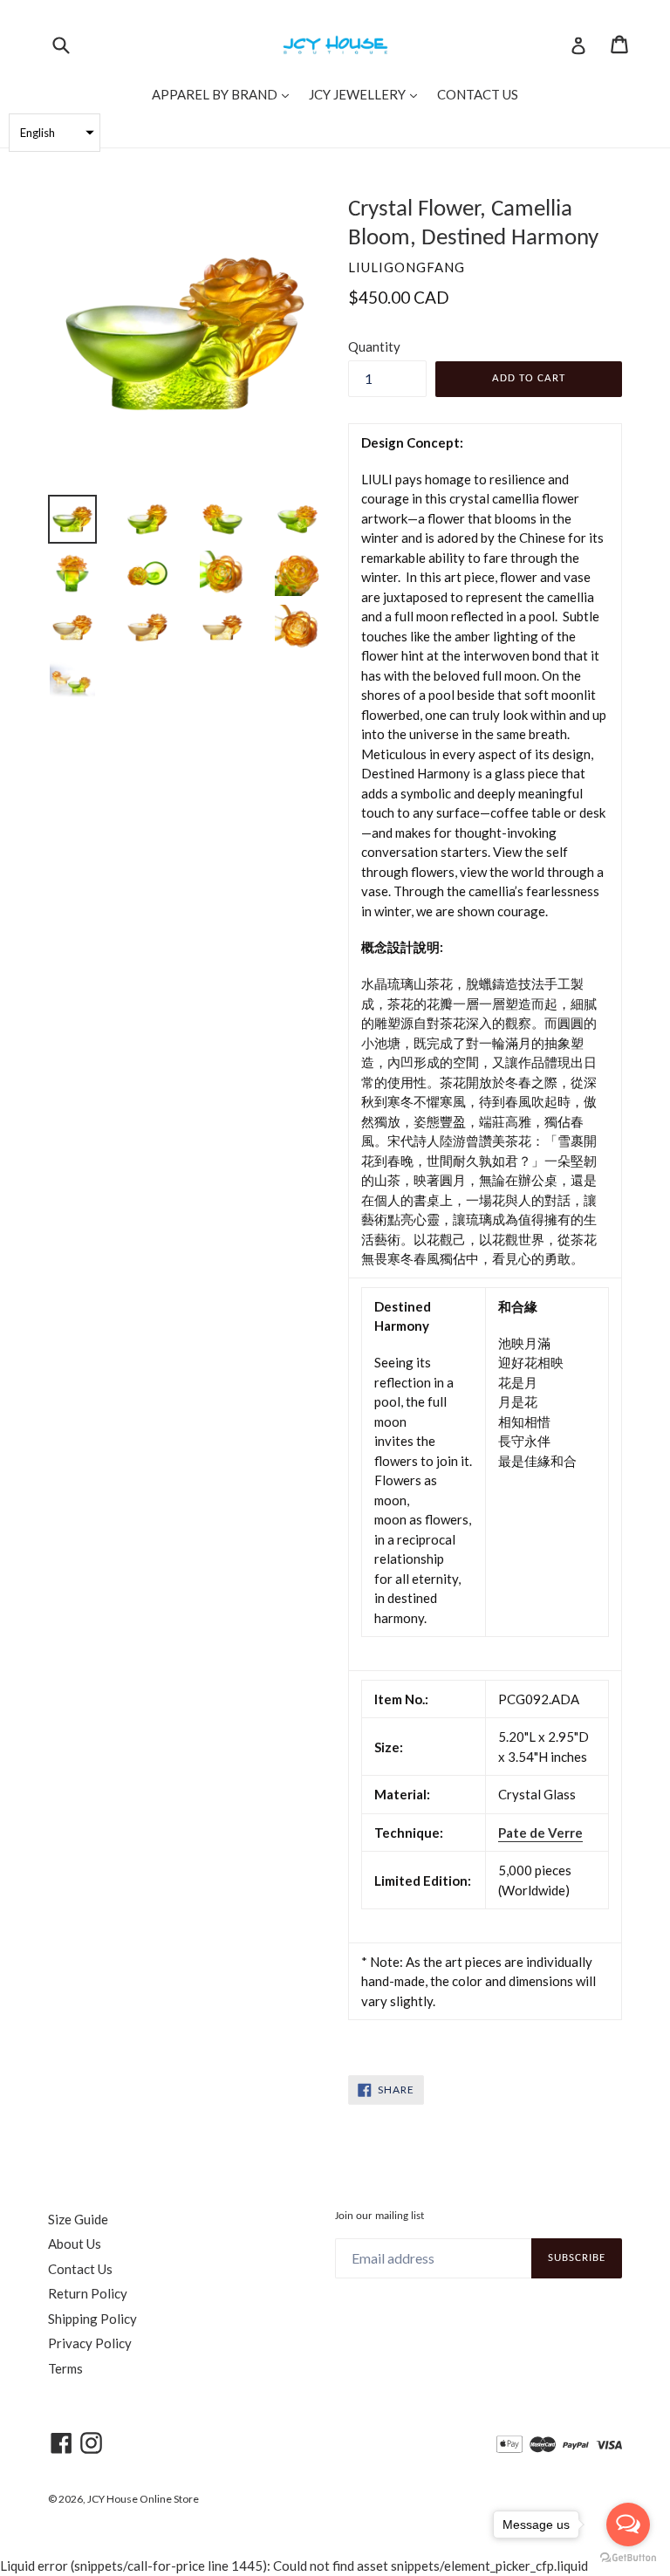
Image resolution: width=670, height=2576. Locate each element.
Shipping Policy (92, 2319)
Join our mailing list (379, 2216)
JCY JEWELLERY (367, 94)
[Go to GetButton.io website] (628, 2558)
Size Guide (78, 2219)
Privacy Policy (90, 2343)
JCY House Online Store (143, 2499)
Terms (65, 2368)
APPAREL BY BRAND (225, 94)
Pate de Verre (540, 1833)
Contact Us (80, 2269)
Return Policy (88, 2293)
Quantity (374, 346)
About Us (75, 2244)
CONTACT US (478, 94)
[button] (55, 133)
